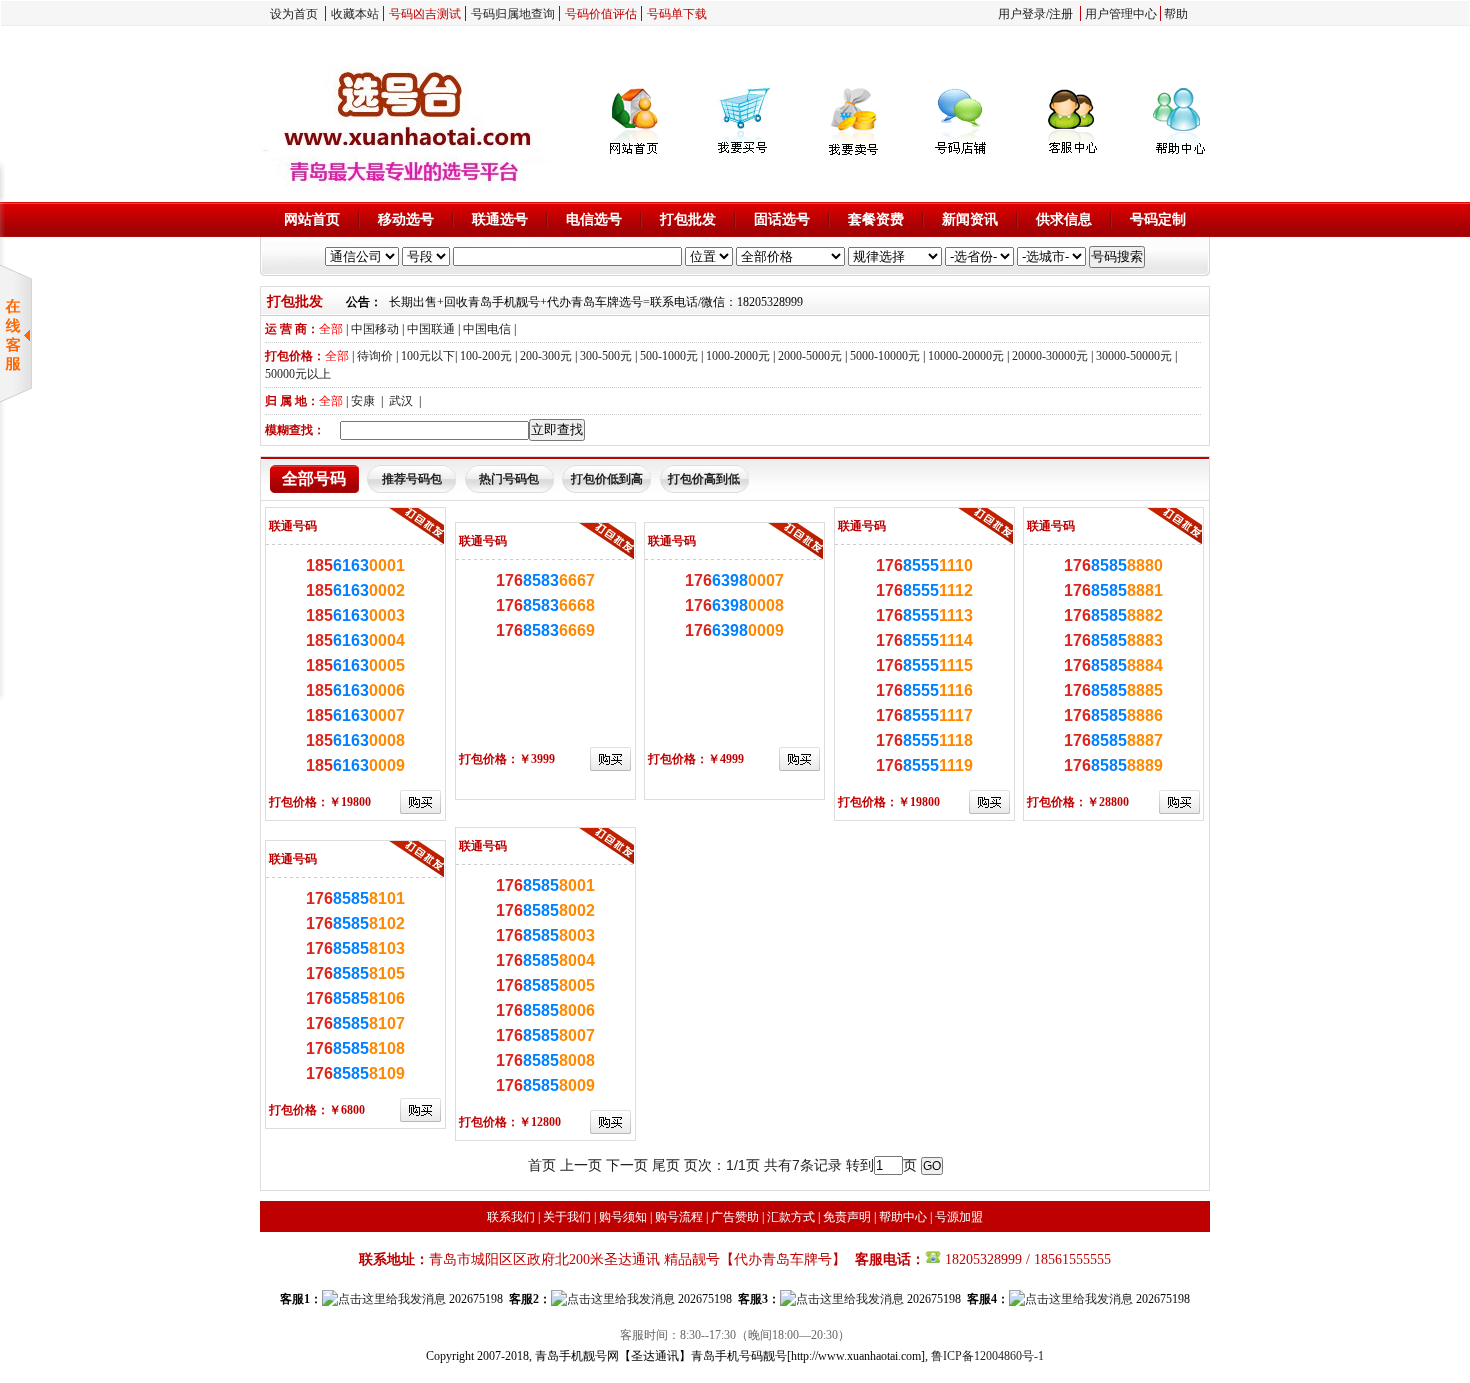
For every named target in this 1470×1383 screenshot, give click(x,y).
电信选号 (594, 219)
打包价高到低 (704, 479)
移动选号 (406, 219)
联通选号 (500, 219)
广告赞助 (735, 1217)
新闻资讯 (970, 219)
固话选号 (782, 219)
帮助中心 (903, 1217)
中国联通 (431, 329)
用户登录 (1022, 14)
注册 (1061, 14)
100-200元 (486, 356)
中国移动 (375, 329)
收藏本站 (355, 14)
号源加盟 (959, 1217)
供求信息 (1064, 219)
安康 (363, 401)
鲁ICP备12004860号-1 (987, 1356)
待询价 (375, 356)
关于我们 (567, 1217)
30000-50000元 (1134, 356)
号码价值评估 (601, 14)
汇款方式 (791, 1217)
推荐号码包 (412, 479)
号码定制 (1158, 219)
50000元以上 (298, 374)
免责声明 (847, 1217)
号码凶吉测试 (425, 14)
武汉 (401, 401)
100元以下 (428, 356)
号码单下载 (677, 14)
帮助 (1176, 14)
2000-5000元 (810, 356)
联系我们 (511, 1217)
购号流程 (679, 1217)
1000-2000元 (738, 356)
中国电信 (487, 329)
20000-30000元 (1050, 356)
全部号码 (314, 478)
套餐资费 (876, 219)
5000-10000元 (885, 356)
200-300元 (546, 356)
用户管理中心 (1121, 14)
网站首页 (312, 219)
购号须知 (623, 1217)
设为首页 (294, 14)
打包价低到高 (607, 479)
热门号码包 (509, 479)
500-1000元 (669, 356)
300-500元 (606, 356)
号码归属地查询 (513, 14)
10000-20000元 (966, 356)
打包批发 (688, 219)
